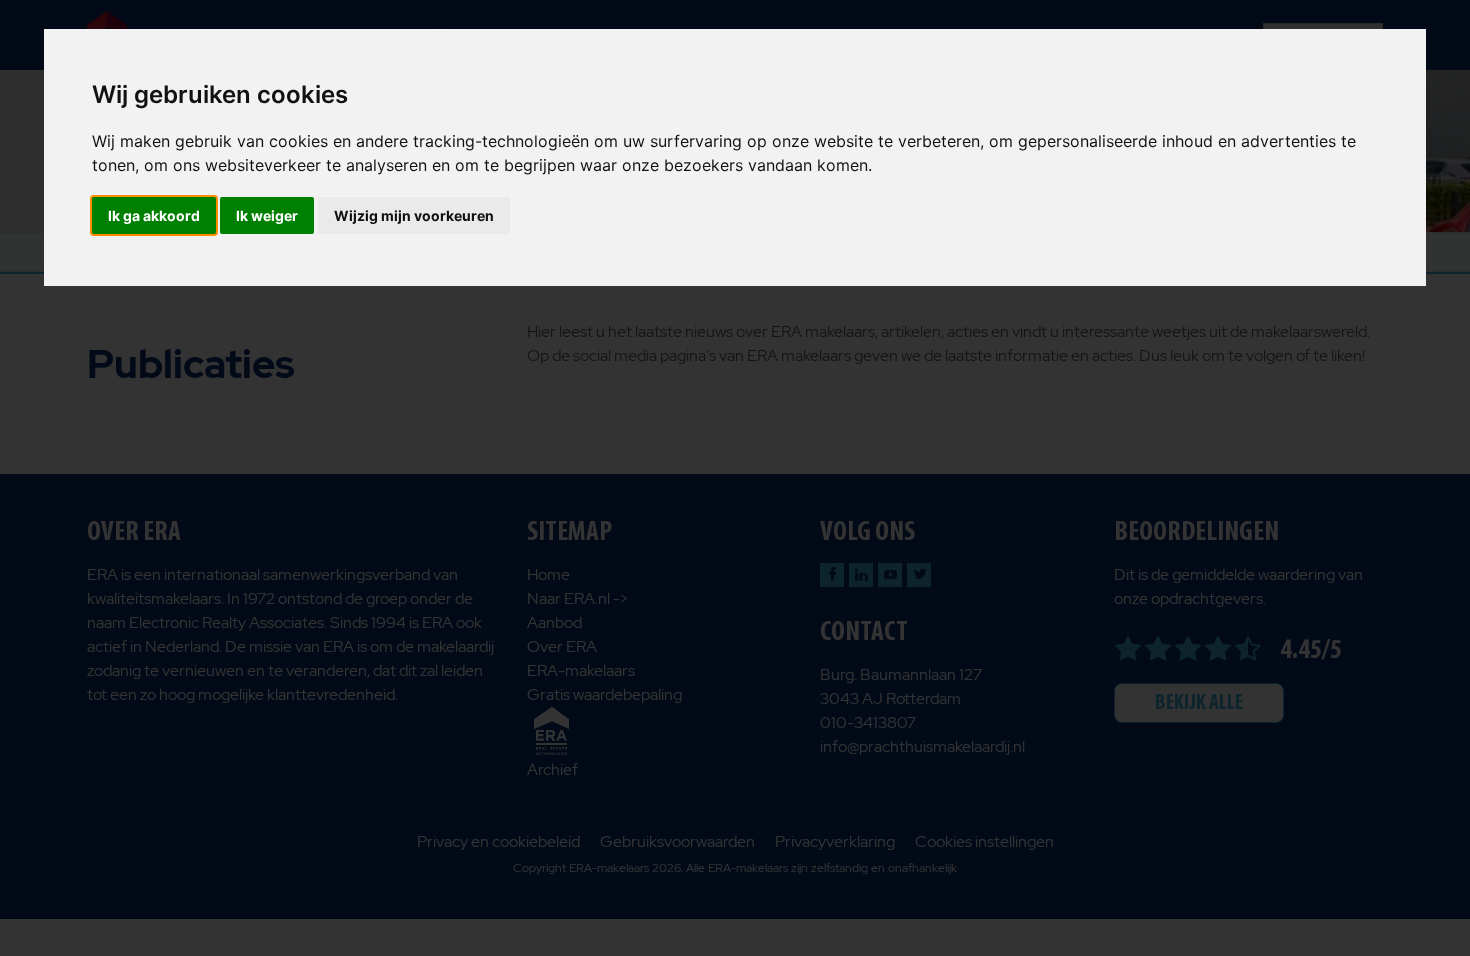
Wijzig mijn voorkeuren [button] (414, 215)
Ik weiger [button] (267, 215)
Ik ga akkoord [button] (154, 215)
